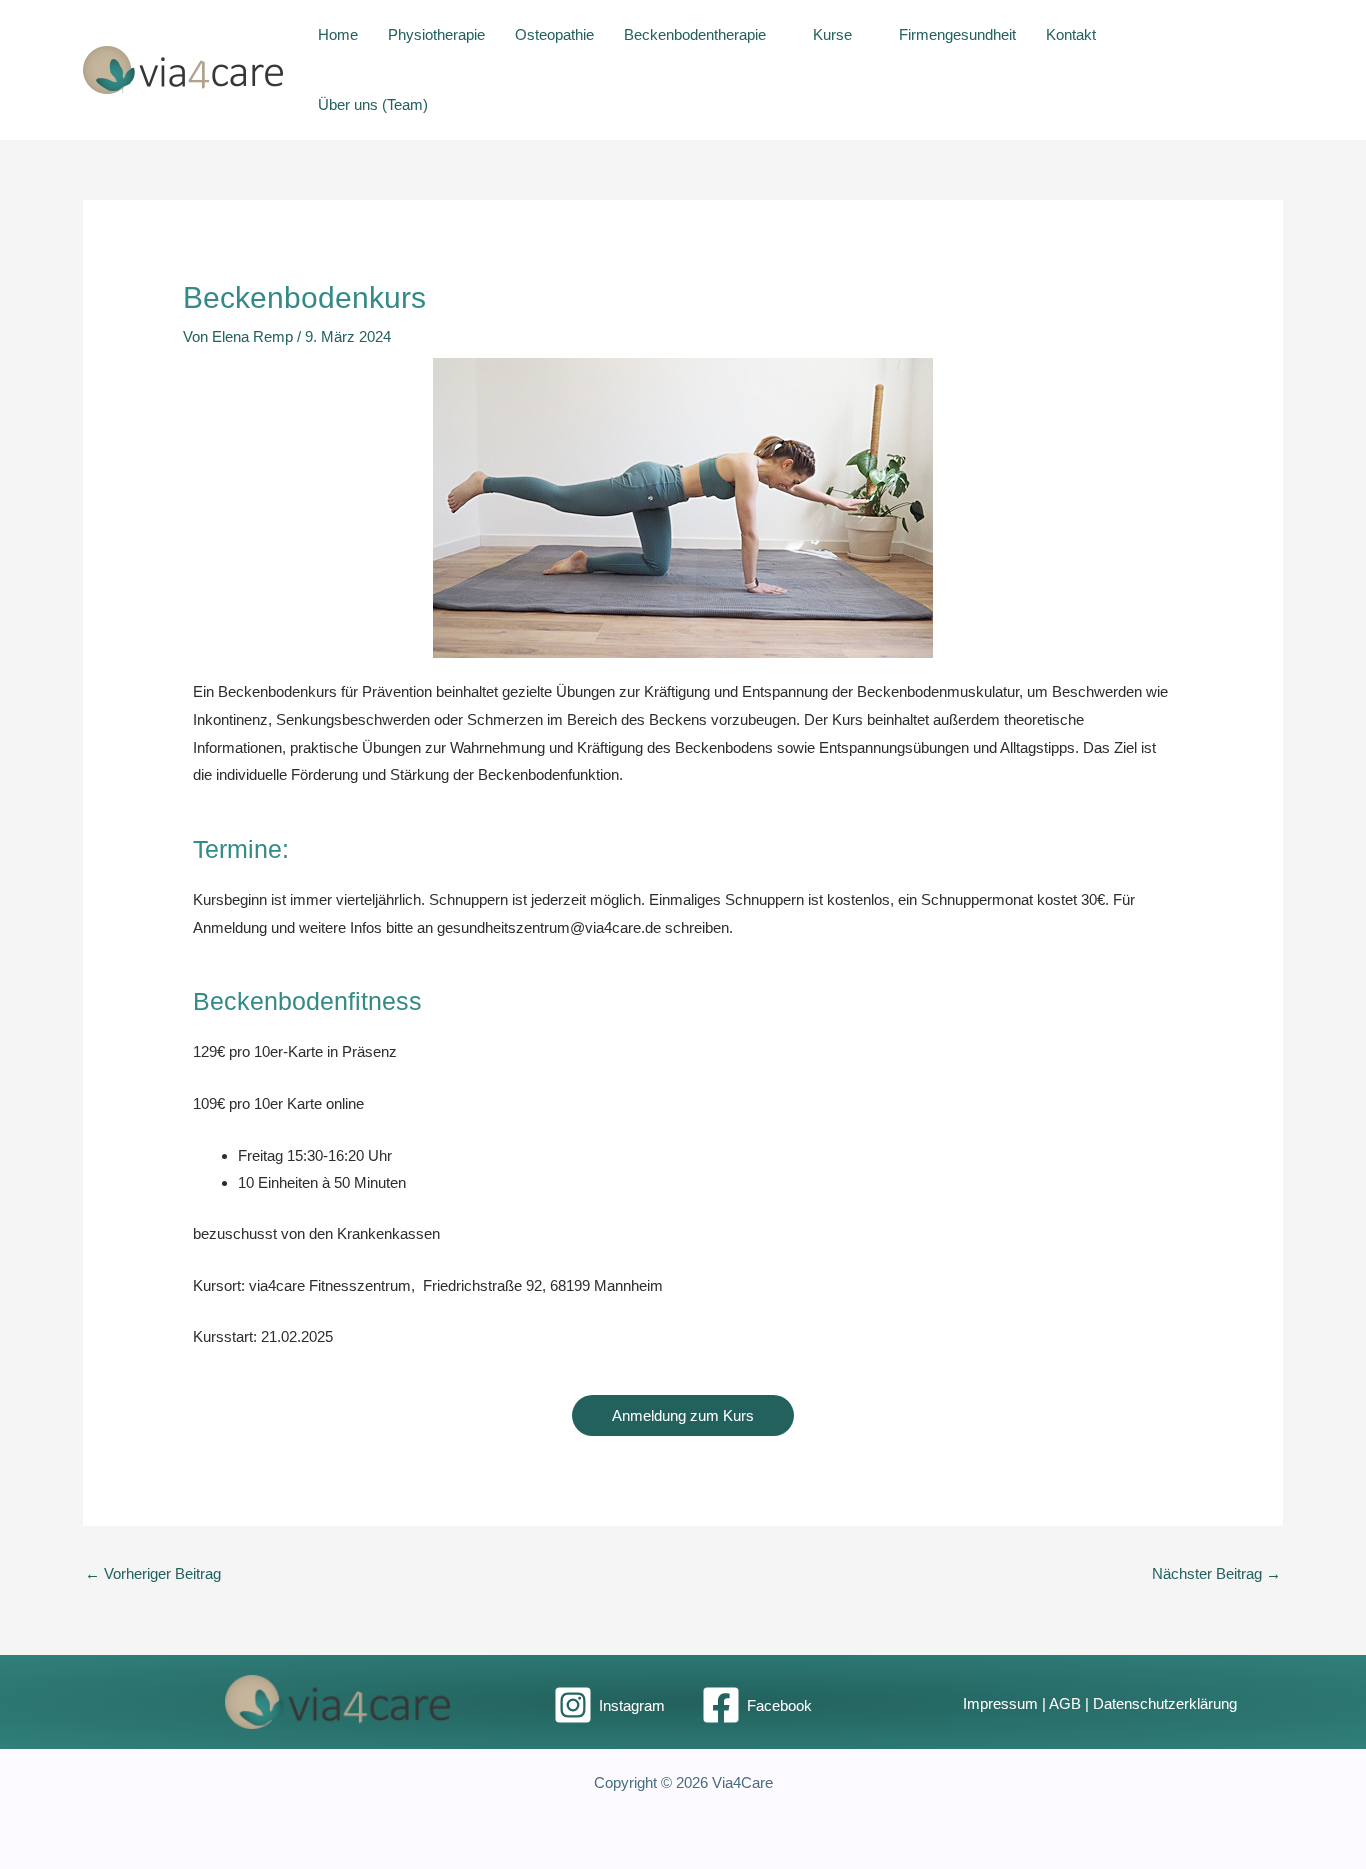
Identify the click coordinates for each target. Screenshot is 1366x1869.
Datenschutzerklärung (1165, 1704)
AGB (1065, 1704)
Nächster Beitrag (1216, 1573)
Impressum (1000, 1704)
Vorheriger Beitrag (153, 1573)
